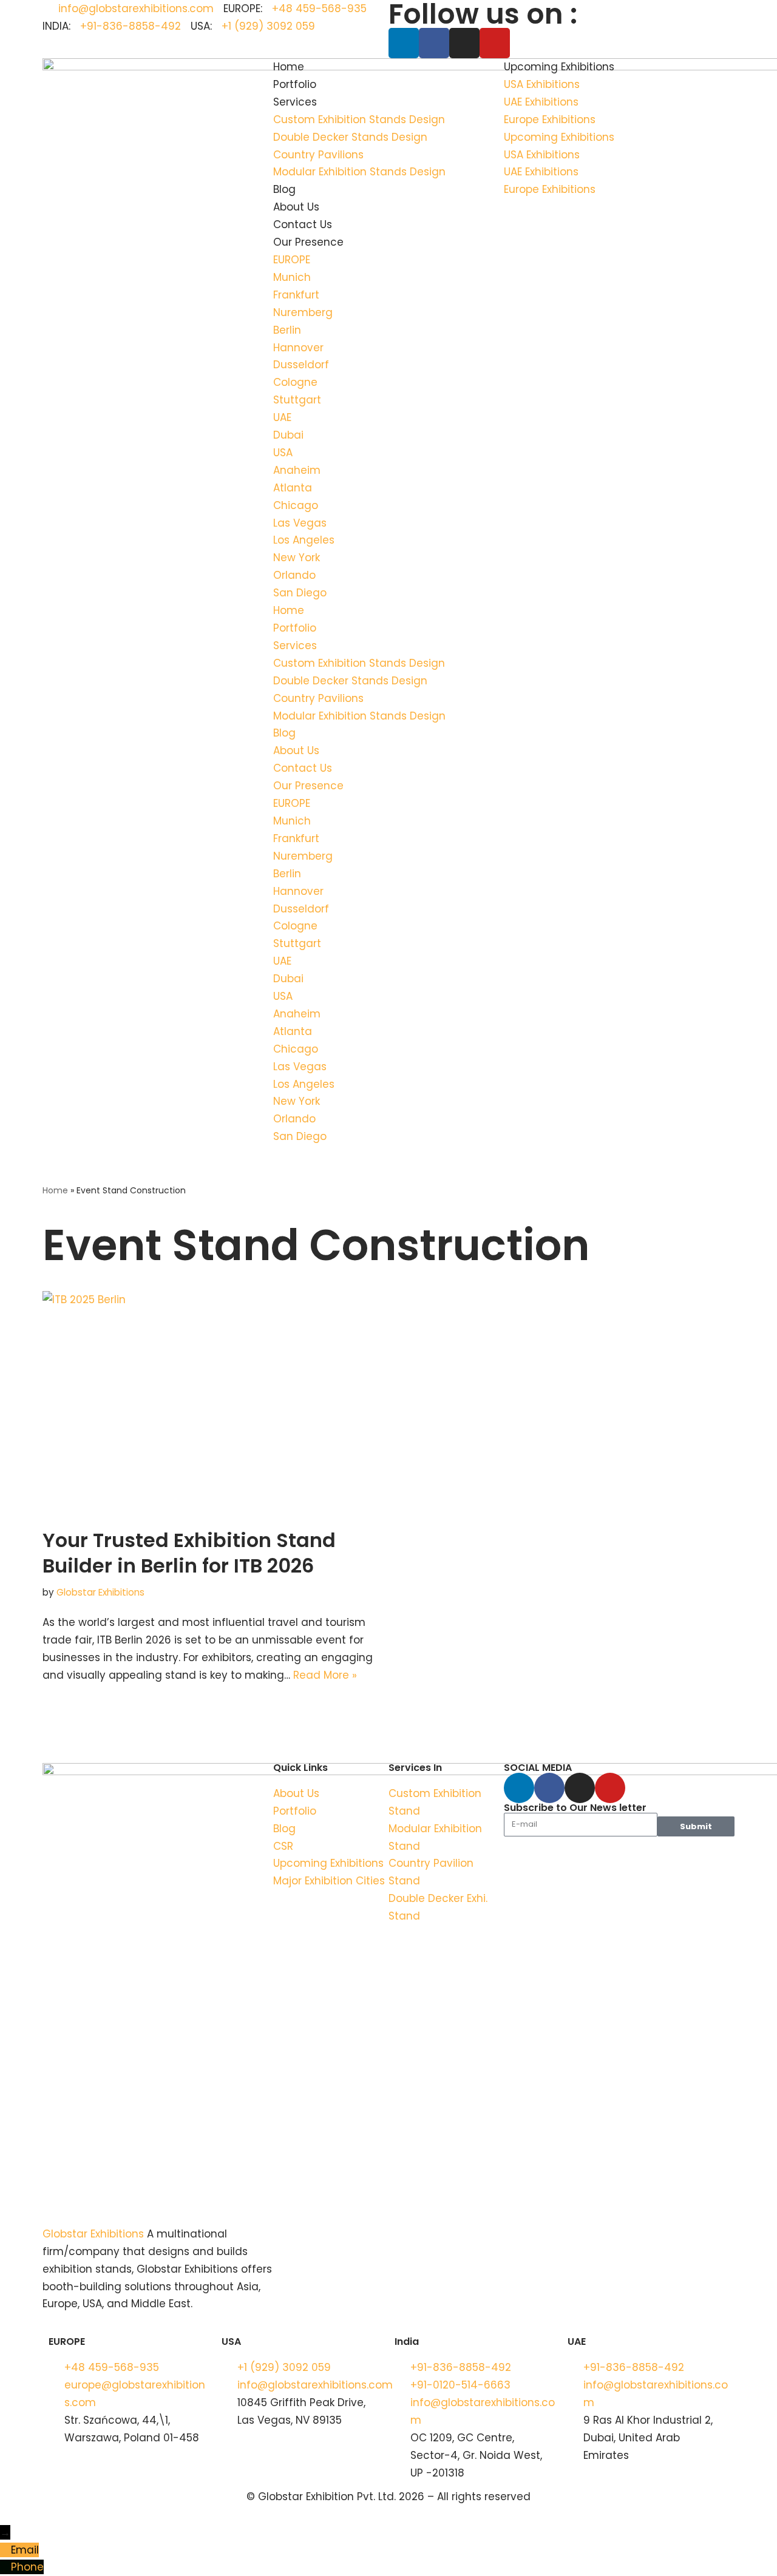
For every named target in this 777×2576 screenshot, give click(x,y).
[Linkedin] (404, 43)
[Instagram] (464, 43)
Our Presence (308, 242)
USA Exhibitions (542, 84)
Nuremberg (303, 312)
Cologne (295, 382)
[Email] (5, 2550)
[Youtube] (495, 43)
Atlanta (293, 488)
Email (25, 2550)
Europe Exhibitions (550, 120)
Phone (27, 2567)
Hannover (298, 348)
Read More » (325, 1675)
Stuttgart (297, 400)
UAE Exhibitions (541, 102)
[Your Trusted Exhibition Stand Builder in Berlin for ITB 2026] (211, 1403)
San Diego (300, 593)
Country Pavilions (318, 155)
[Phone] (5, 2567)
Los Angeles (304, 540)
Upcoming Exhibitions (559, 67)
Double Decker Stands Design (350, 137)
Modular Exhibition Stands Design (359, 172)
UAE (282, 417)
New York (297, 558)
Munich (292, 277)
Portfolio (295, 84)
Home (289, 67)
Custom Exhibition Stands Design (359, 120)
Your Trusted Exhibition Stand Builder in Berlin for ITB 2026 (189, 1553)
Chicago (296, 505)
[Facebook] (434, 43)
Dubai (288, 435)
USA (283, 453)
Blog (284, 189)
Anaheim (297, 470)
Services (295, 102)
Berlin (287, 330)
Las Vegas (300, 523)
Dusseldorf (301, 365)
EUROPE (292, 260)
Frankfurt (296, 295)
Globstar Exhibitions (100, 1592)
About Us (296, 207)
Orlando (294, 575)
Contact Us (303, 224)
